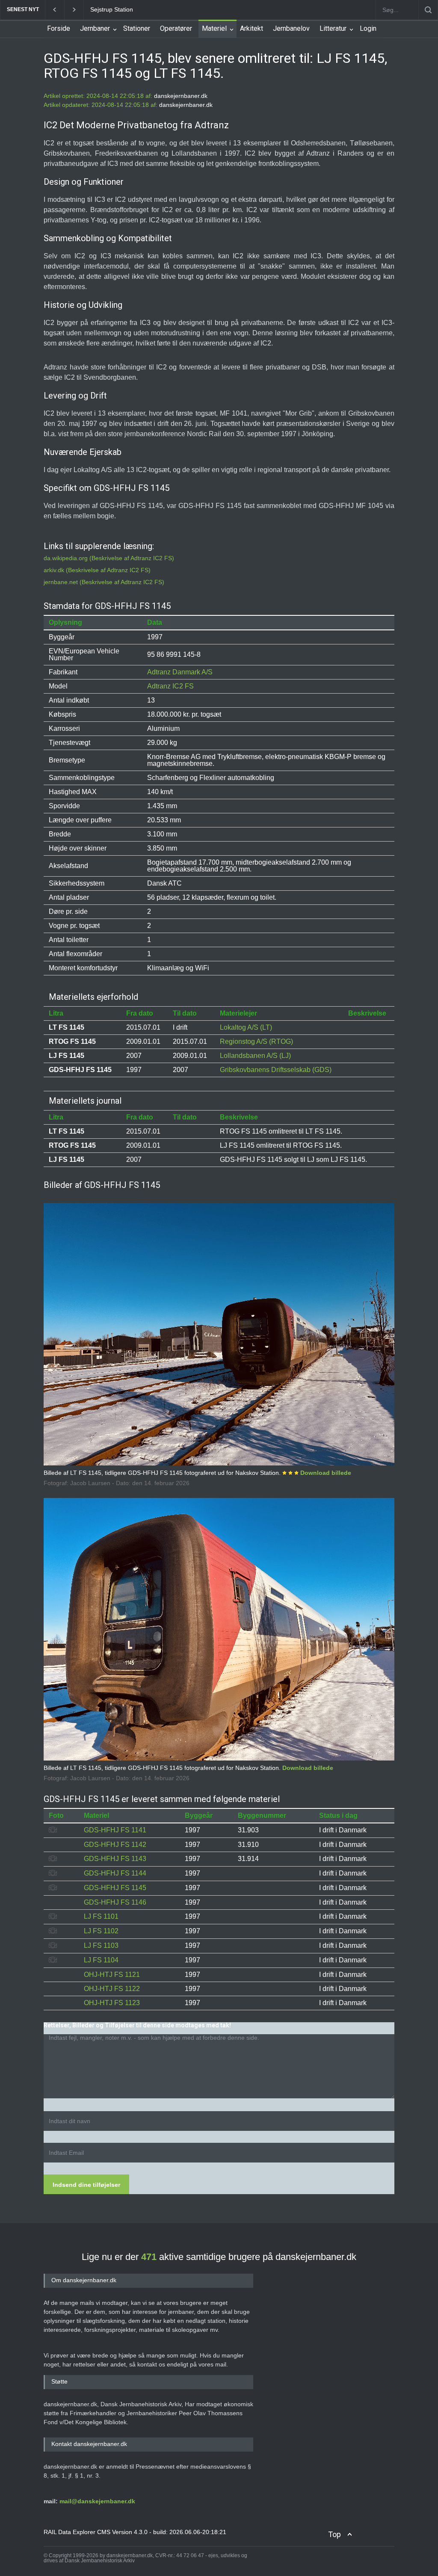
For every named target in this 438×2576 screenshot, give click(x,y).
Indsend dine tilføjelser (86, 2185)
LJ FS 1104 (101, 1960)
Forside (59, 28)
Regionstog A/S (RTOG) (256, 1041)
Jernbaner (95, 28)
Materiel (214, 28)
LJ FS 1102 (101, 1931)
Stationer (137, 28)
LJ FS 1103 (101, 1945)
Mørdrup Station (112, 9)
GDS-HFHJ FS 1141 (115, 1830)
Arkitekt (252, 28)
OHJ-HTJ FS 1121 (112, 1975)
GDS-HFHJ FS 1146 (115, 1902)
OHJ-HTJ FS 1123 (112, 2003)
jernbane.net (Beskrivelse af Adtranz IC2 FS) (104, 582)
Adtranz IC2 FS (170, 686)
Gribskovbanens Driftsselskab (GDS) (276, 1070)
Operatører (176, 28)
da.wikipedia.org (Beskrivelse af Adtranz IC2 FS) (109, 558)
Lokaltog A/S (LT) (246, 1027)
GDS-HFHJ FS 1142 (115, 1845)
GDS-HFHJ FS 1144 (115, 1873)
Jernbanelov (291, 28)
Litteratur (333, 28)
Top (334, 2534)
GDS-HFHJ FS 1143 (115, 1859)
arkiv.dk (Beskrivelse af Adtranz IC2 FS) (97, 570)
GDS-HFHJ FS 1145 (115, 1888)
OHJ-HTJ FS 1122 (112, 1989)
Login (368, 28)
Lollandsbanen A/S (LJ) (255, 1056)
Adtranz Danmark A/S (180, 672)
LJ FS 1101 (101, 1916)
